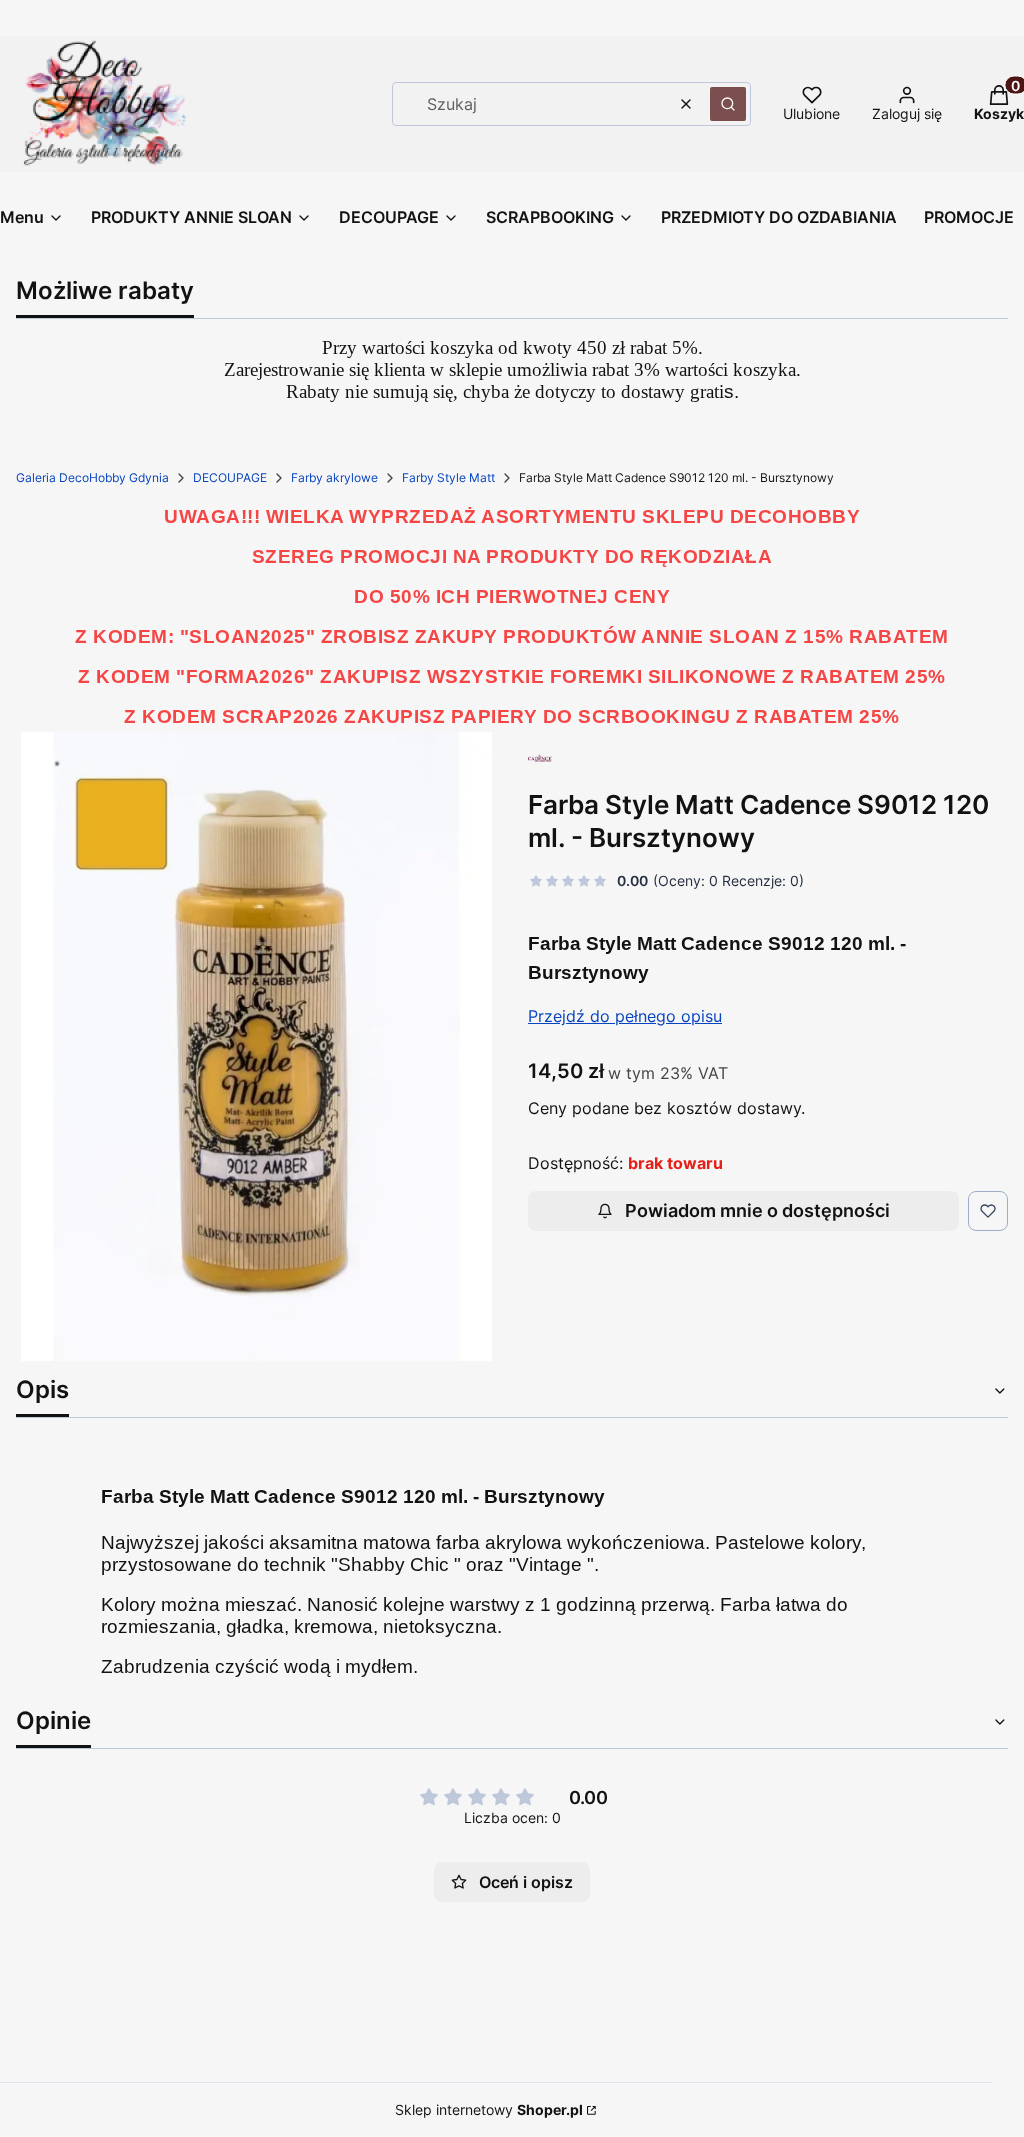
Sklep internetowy (489, 2109)
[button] (728, 104)
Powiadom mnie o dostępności (757, 1210)
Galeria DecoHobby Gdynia (92, 477)
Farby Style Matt (448, 477)
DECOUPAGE (230, 477)
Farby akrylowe (334, 477)
